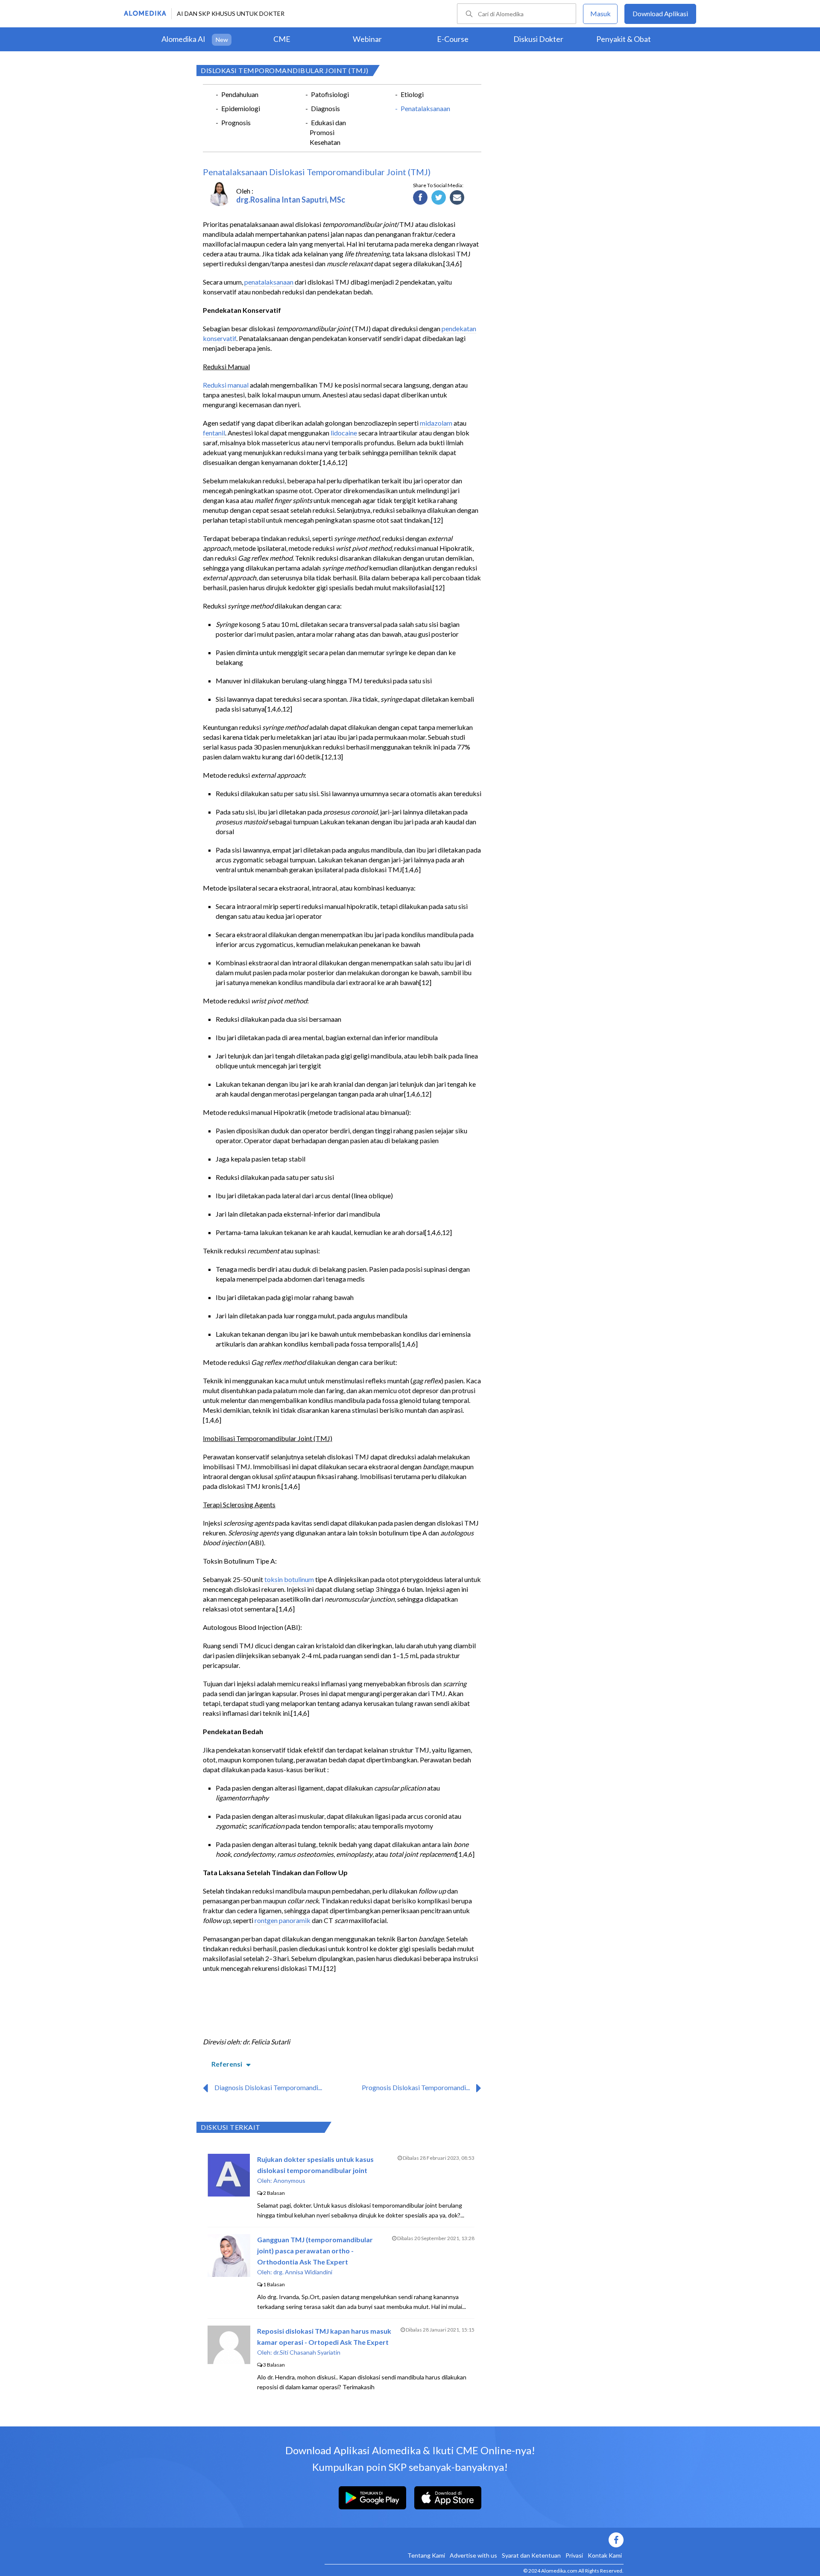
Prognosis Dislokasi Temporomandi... (416, 2087)
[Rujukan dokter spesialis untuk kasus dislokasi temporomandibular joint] (229, 2194)
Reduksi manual (226, 385)
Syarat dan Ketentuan (531, 2555)
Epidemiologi (241, 108)
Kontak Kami (605, 2555)
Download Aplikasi (660, 13)
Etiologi (412, 94)
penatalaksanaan (269, 282)
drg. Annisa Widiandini (303, 2272)
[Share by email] (457, 198)
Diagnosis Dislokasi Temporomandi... (268, 2087)
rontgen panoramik (283, 1920)
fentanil (214, 433)
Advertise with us (473, 2555)
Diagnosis (325, 108)
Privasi (574, 2555)
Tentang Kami (426, 2555)
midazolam (436, 423)
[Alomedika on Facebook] (474, 2540)
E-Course (453, 39)
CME (282, 39)
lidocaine (344, 433)
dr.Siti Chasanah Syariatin (307, 2352)
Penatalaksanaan (425, 108)
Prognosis (236, 122)
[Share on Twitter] (439, 198)
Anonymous (289, 2180)
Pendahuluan (240, 94)
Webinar (367, 39)
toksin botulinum (289, 1579)
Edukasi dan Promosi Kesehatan (328, 132)
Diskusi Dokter (538, 39)
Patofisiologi (330, 94)
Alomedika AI (183, 39)
